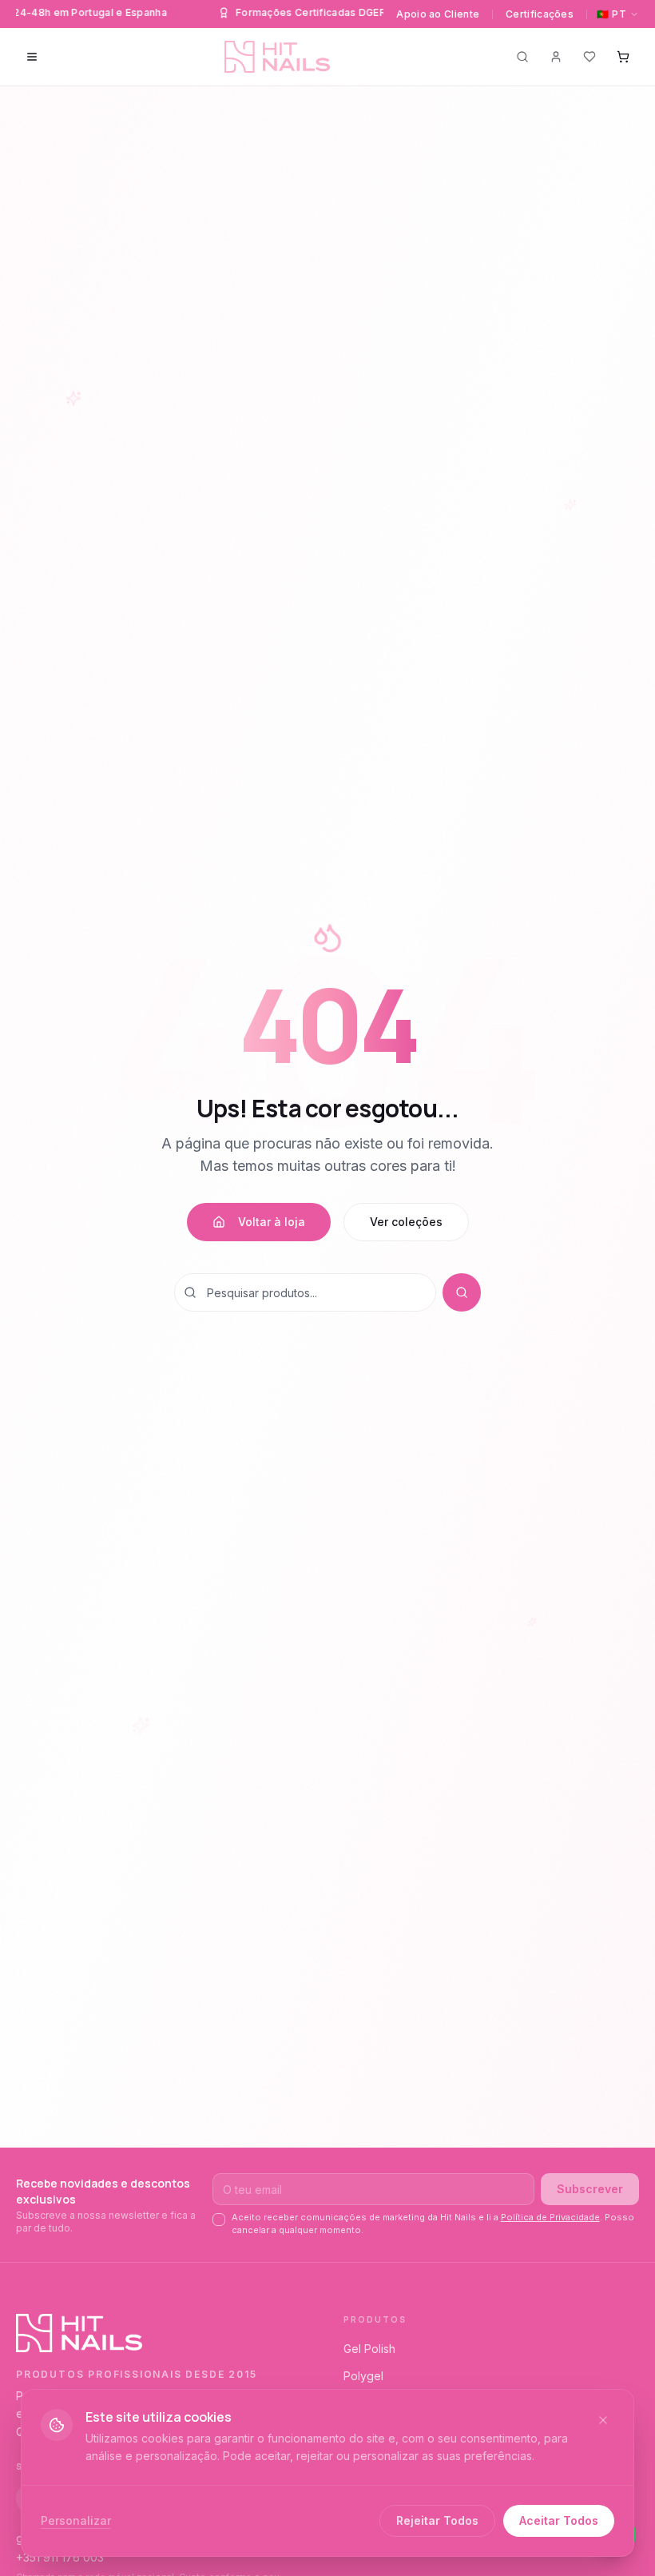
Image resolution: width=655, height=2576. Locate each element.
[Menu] (32, 57)
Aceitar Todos (559, 2520)
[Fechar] (603, 2420)
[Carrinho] (623, 57)
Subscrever (590, 2189)
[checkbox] (219, 2220)
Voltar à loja (272, 1222)
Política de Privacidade (550, 2217)
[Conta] (556, 57)
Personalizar (76, 2520)
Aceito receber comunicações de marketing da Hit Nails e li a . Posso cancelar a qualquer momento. (433, 2223)
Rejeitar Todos (437, 2520)
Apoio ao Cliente (438, 14)
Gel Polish (369, 2349)
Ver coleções (406, 1222)
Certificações (540, 14)
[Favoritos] (589, 57)
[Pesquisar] (522, 57)
